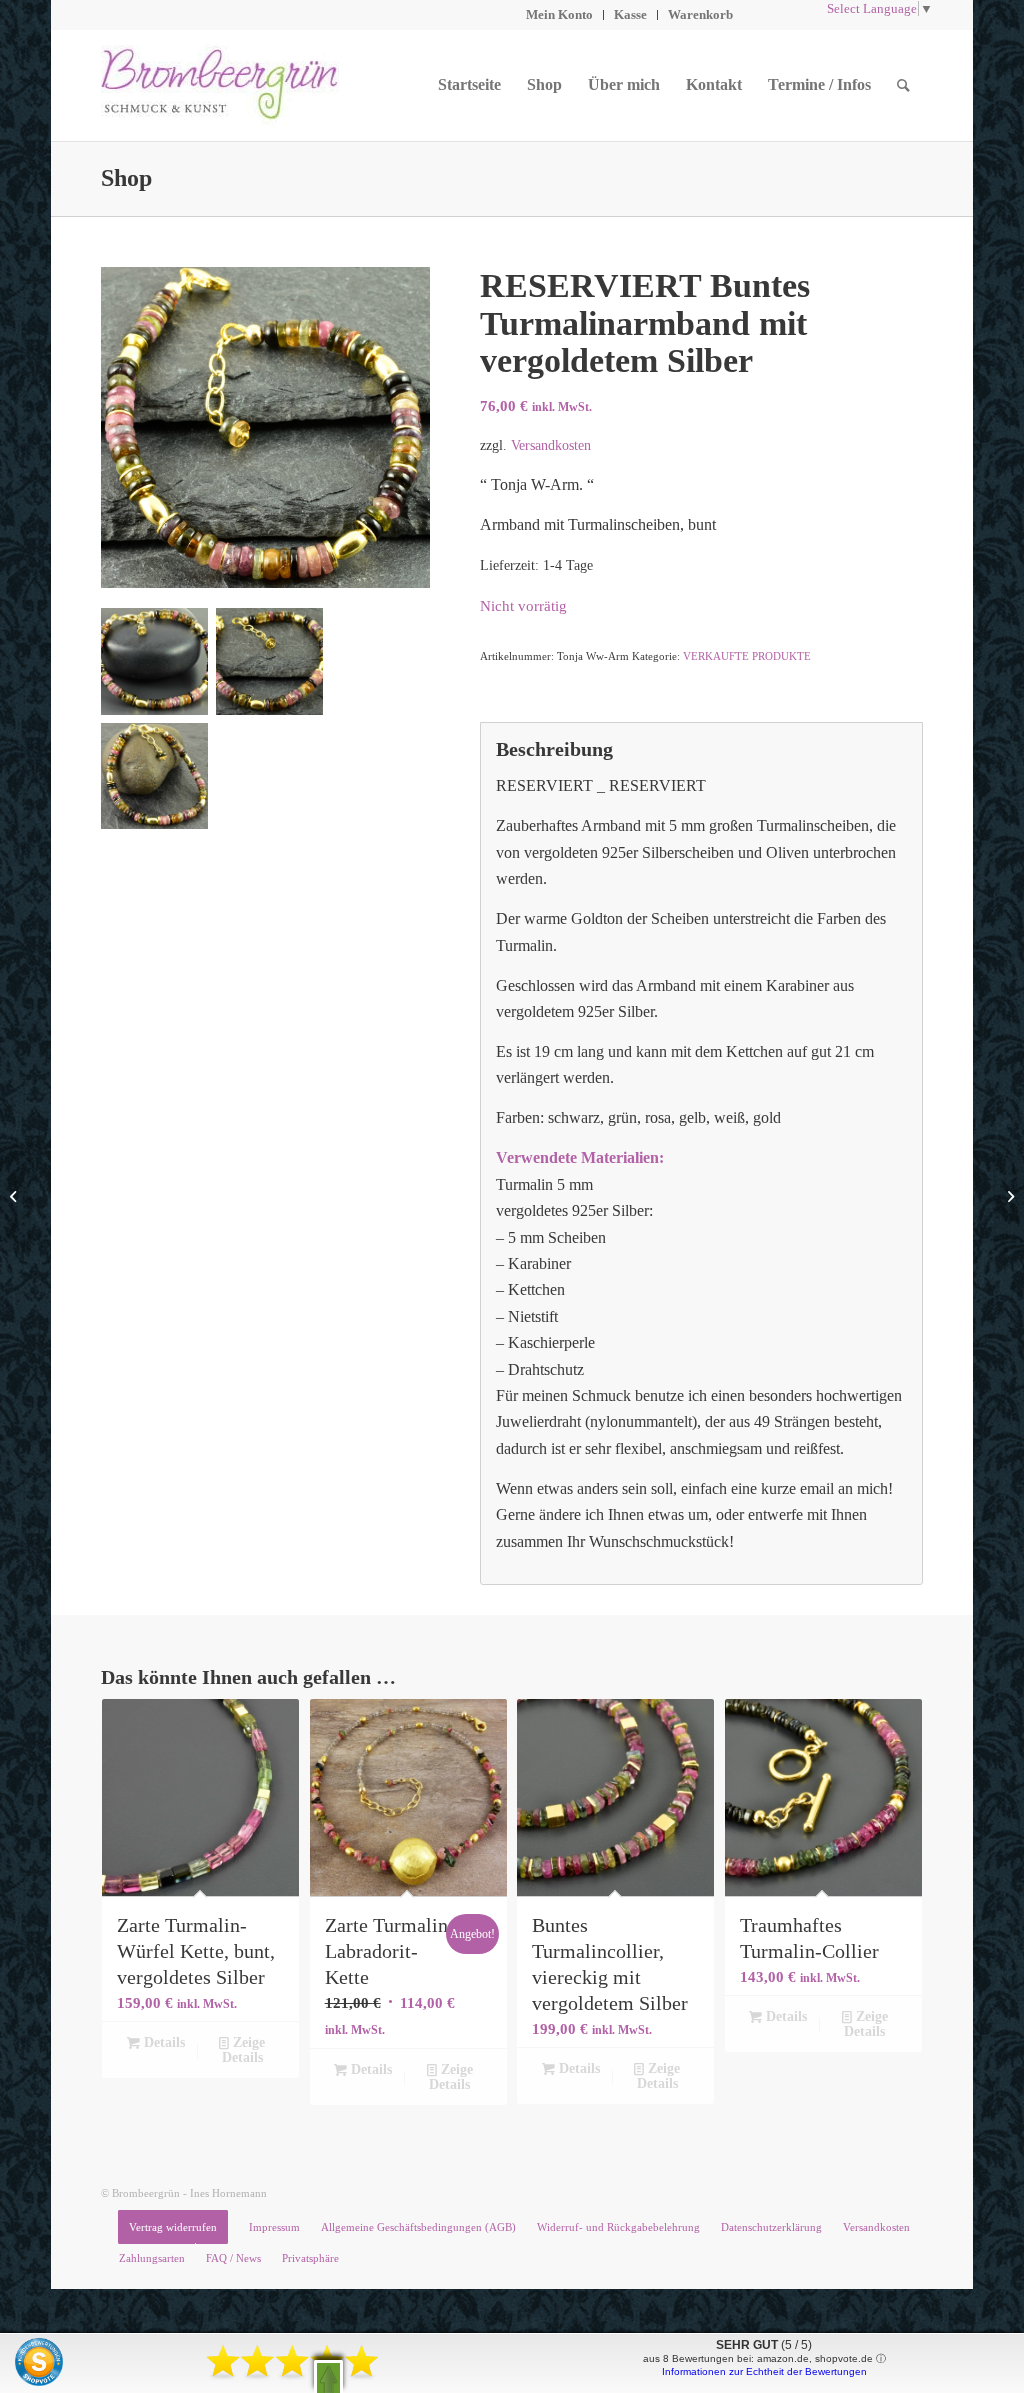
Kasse (630, 14)
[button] (328, 2376)
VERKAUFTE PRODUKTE (747, 656)
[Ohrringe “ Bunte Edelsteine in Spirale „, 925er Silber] (1008, 1197)
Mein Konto (559, 14)
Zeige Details (244, 2050)
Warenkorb (700, 14)
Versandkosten (551, 445)
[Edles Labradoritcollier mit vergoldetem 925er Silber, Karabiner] (15, 1197)
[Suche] (903, 85)
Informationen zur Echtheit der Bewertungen (764, 2371)
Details (162, 2042)
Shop (126, 178)
